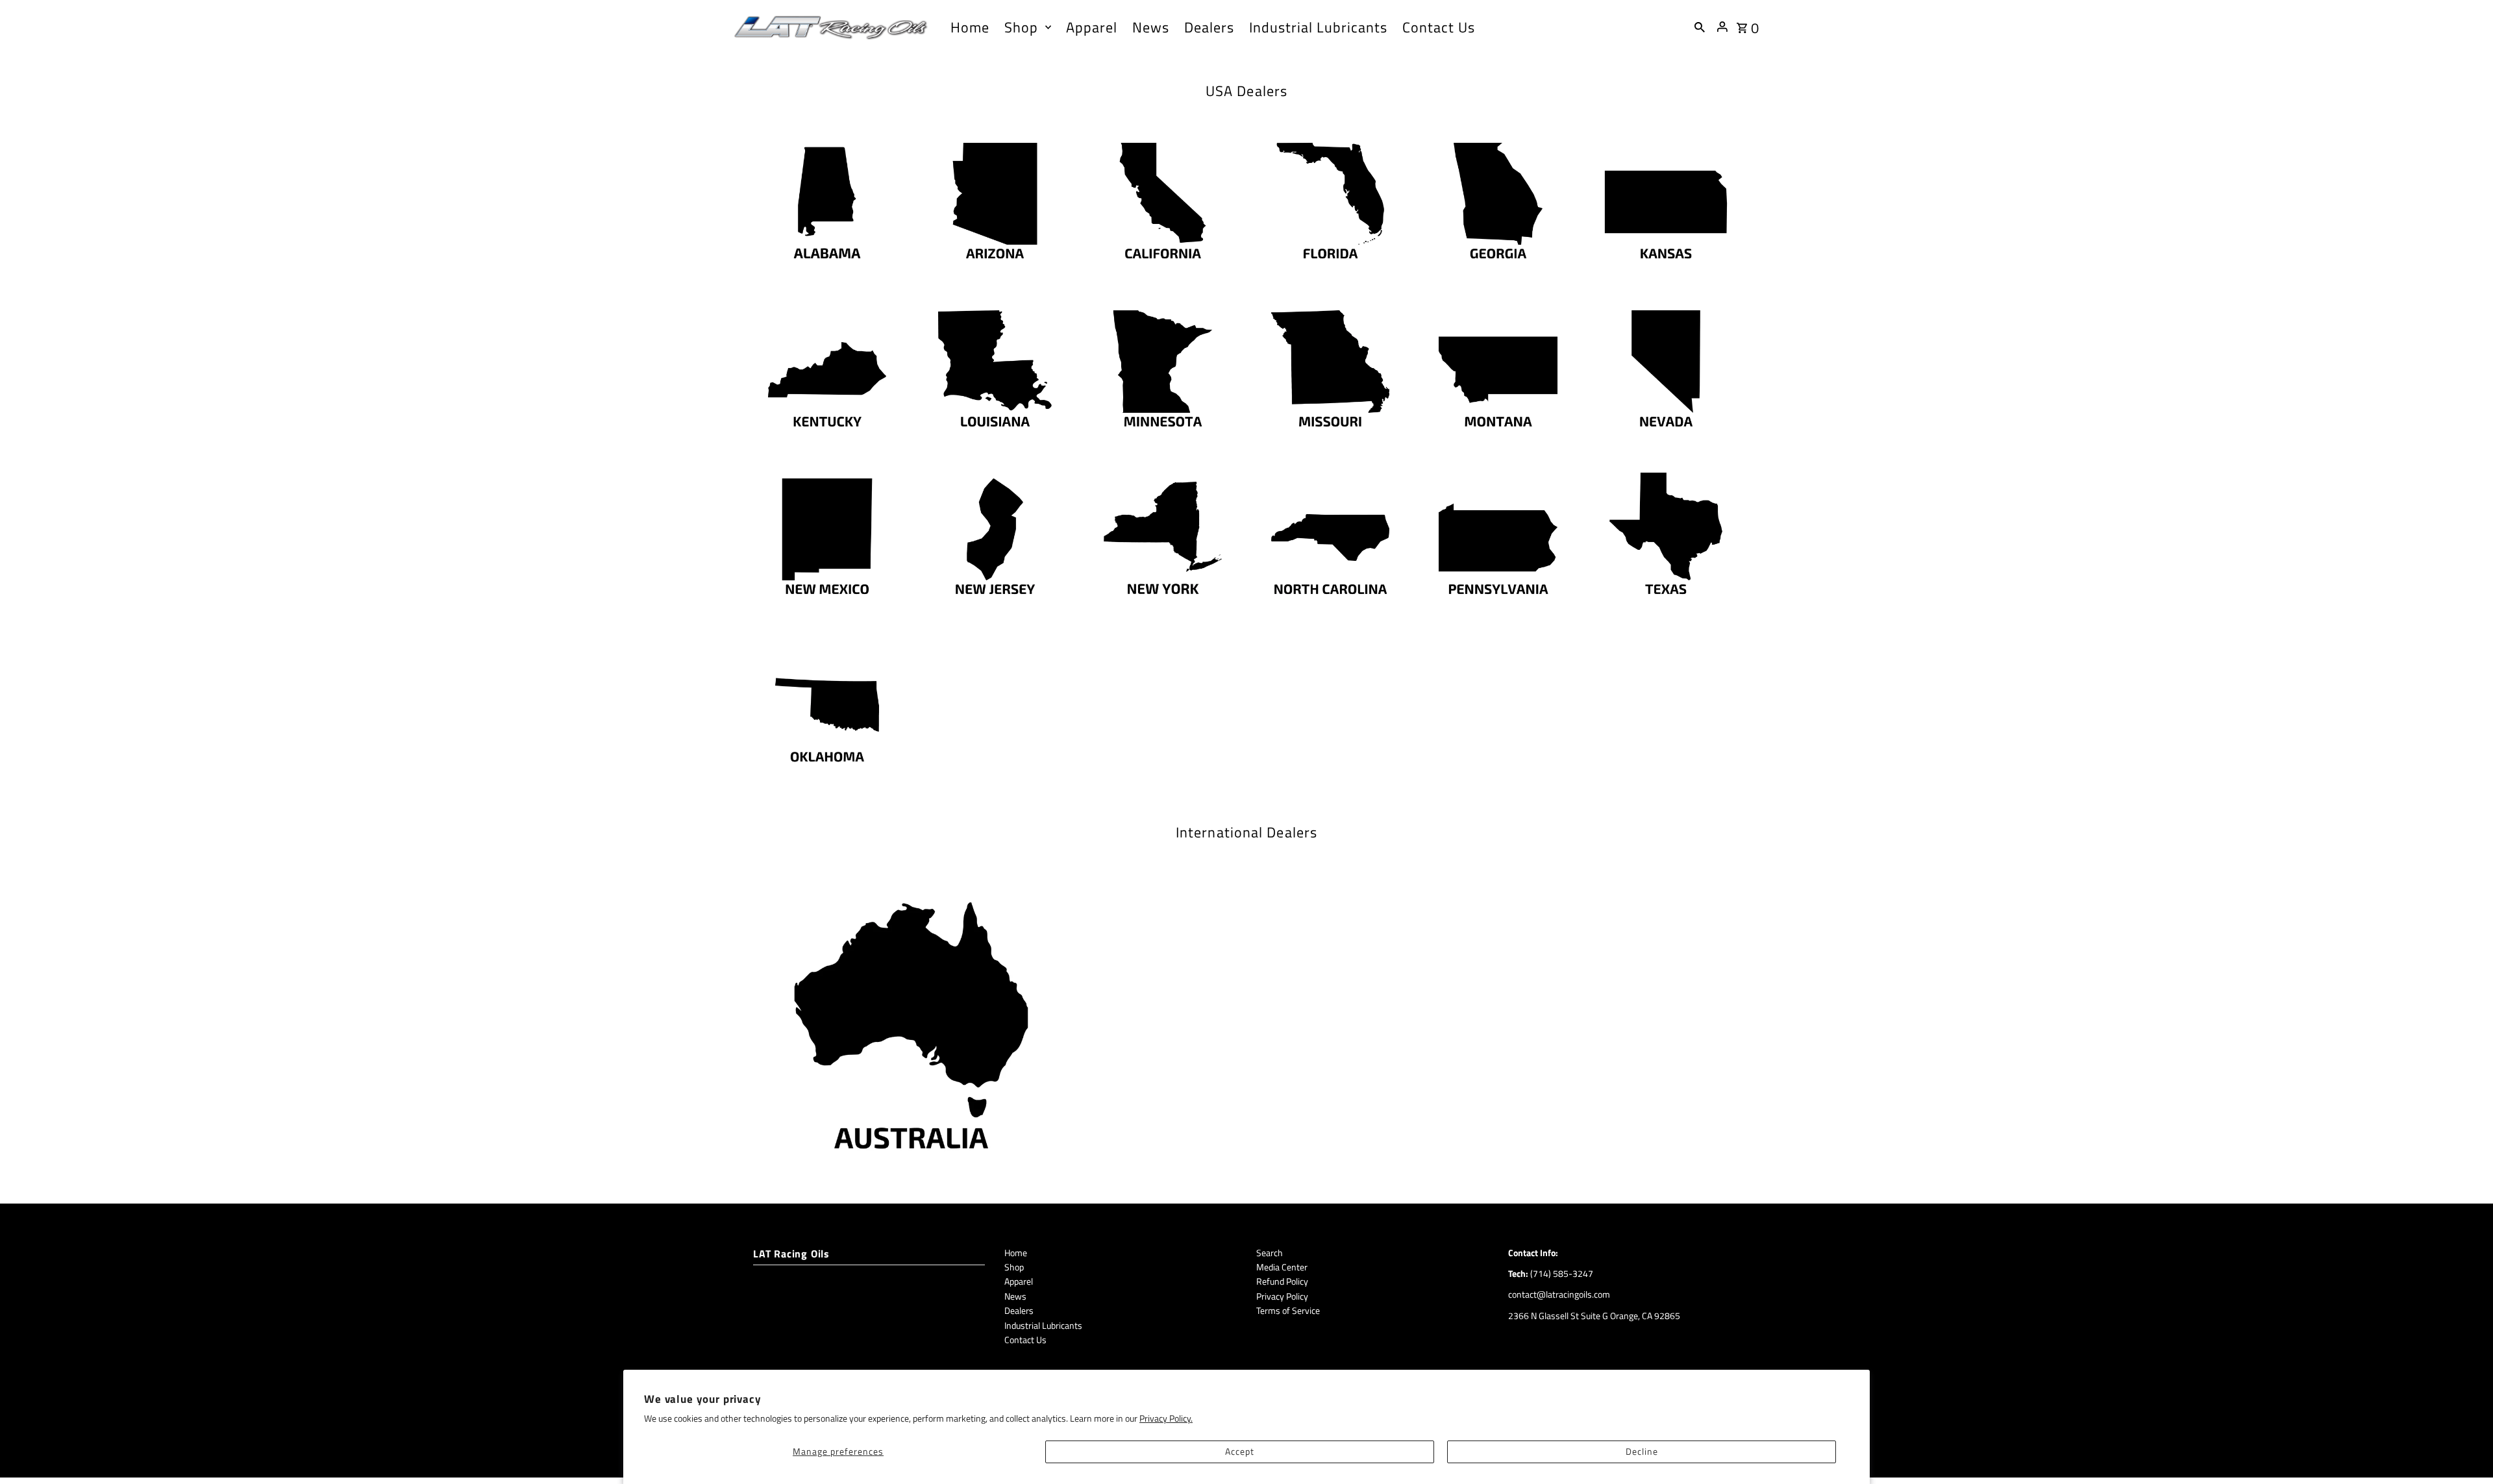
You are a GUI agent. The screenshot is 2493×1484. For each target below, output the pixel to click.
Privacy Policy (1282, 1296)
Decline (1642, 1451)
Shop (1014, 1267)
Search (1270, 1253)
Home (1016, 1253)
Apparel (1019, 1281)
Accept (1240, 1451)
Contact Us (1025, 1340)
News (1015, 1296)
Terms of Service (1288, 1310)
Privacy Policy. (1166, 1418)
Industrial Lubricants (1043, 1325)
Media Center (1282, 1267)
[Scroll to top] (2465, 1450)
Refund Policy (1282, 1281)
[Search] (1700, 27)
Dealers (1019, 1310)
